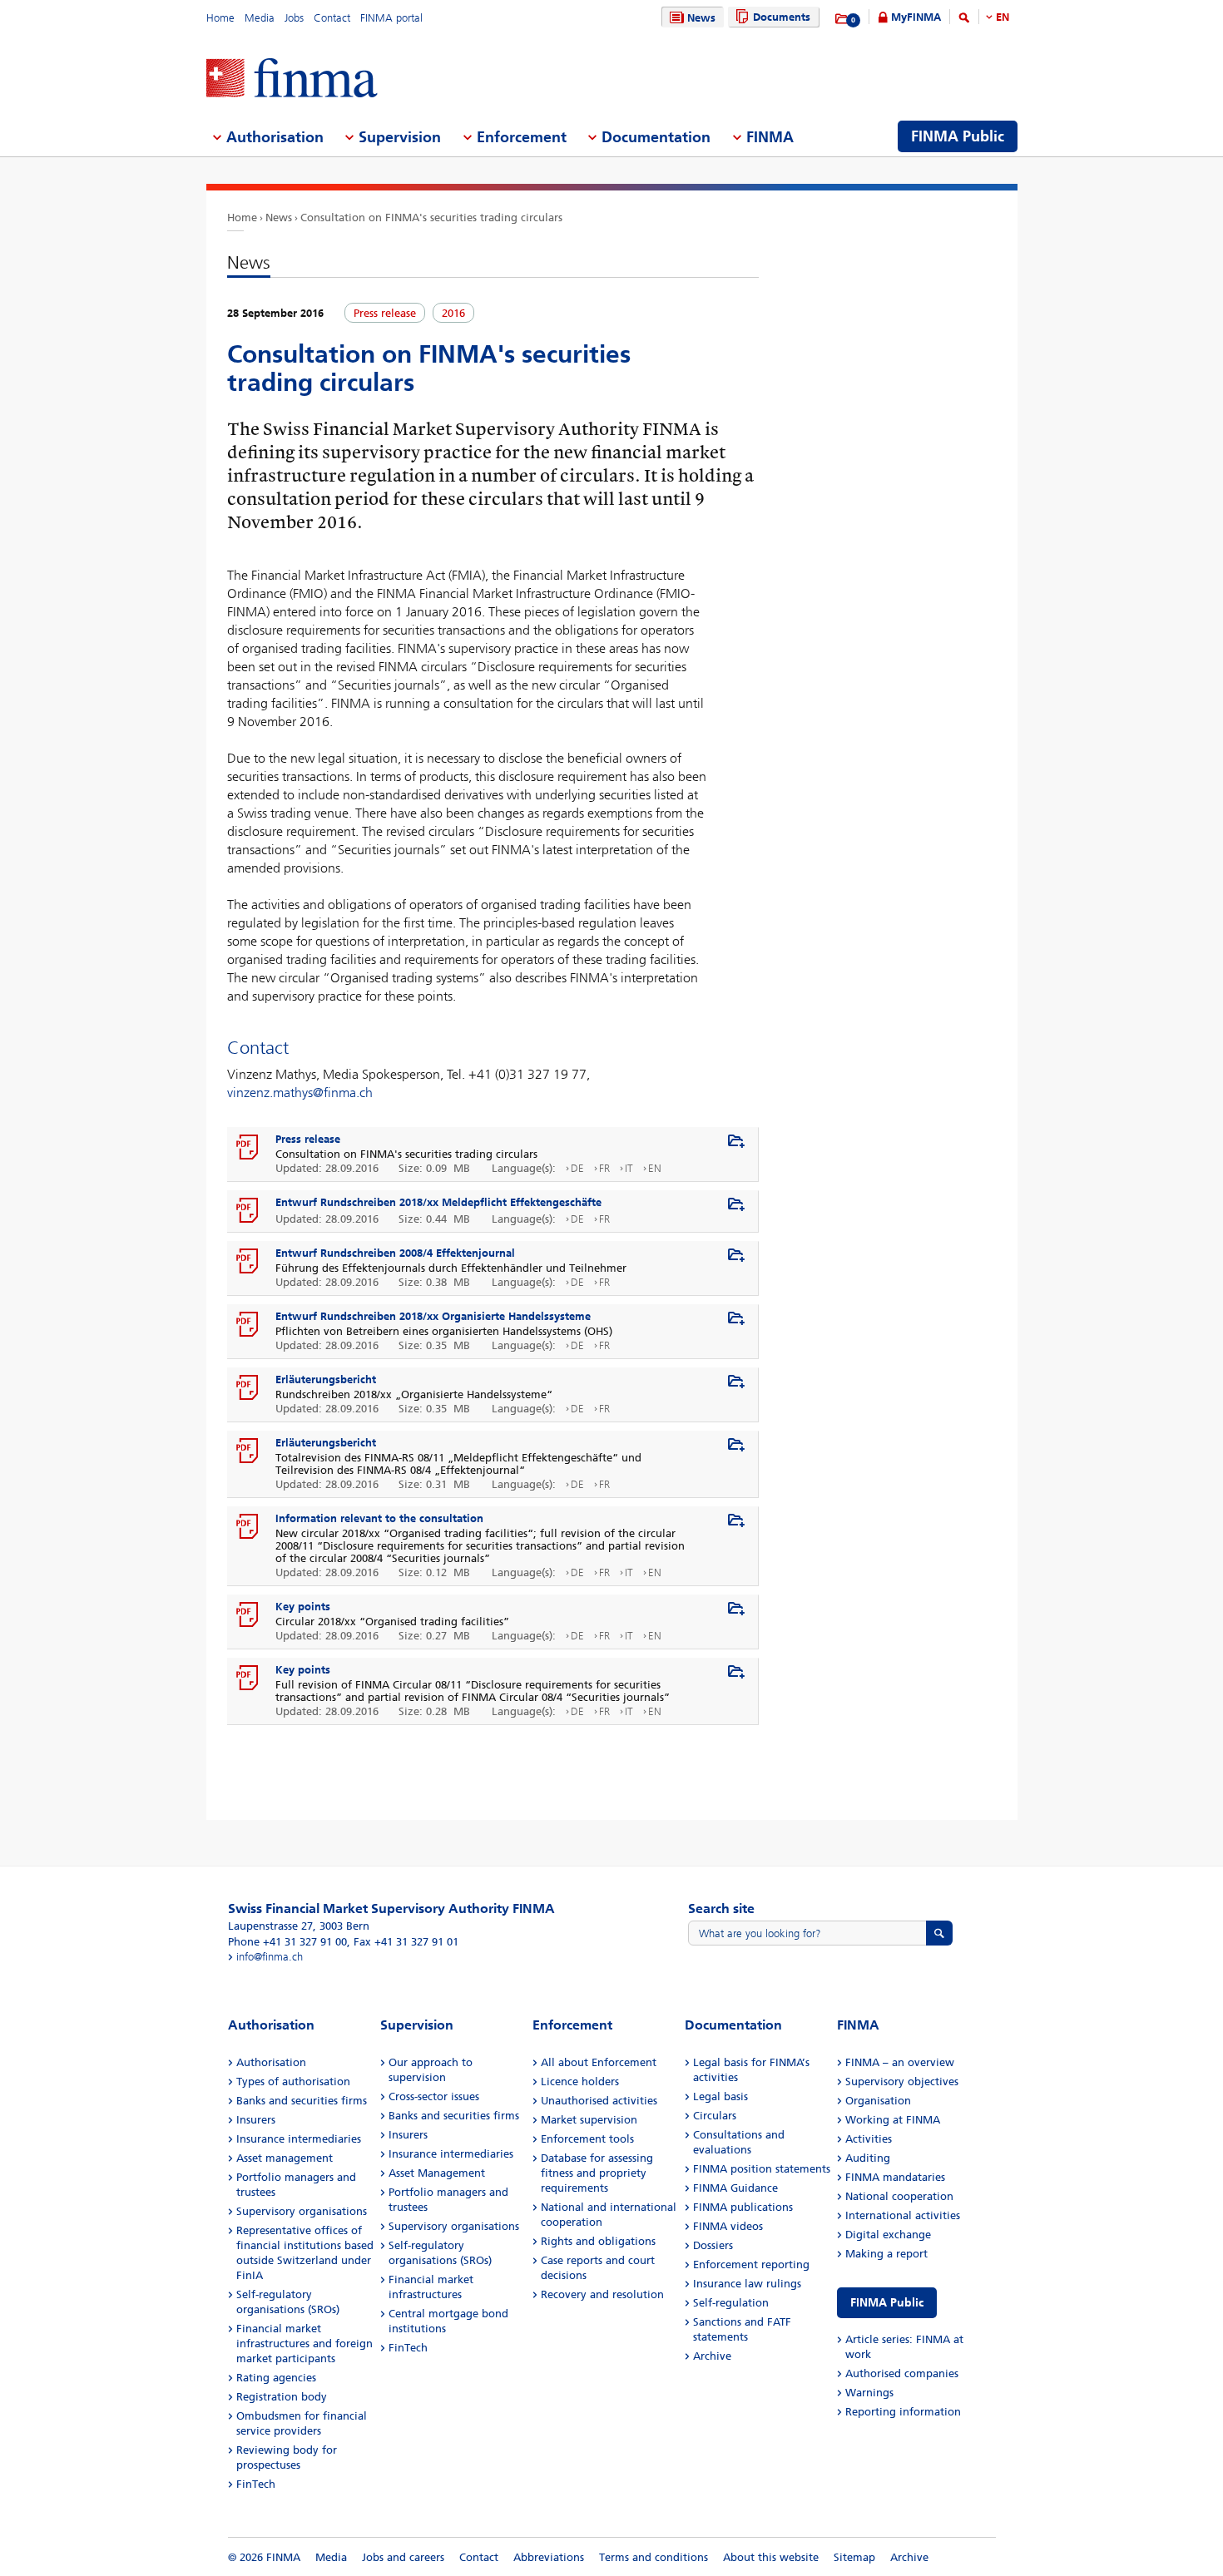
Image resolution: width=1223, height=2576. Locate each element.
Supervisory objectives (902, 2082)
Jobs (294, 18)
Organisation (878, 2101)
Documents (782, 17)
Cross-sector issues (434, 2096)
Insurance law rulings (747, 2284)
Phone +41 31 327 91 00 (287, 1942)
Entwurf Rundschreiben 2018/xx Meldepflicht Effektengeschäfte (438, 1202)
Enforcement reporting (751, 2265)
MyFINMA (916, 17)
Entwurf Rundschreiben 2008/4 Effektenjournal (395, 1253)
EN (1003, 17)
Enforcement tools (587, 2139)
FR (604, 1168)
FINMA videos (728, 2226)
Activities (869, 2139)
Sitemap (854, 2557)
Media (260, 18)
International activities (903, 2215)
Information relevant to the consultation (379, 1518)
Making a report (886, 2254)
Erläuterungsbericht (326, 1379)
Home (220, 18)
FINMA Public (887, 2303)
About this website (771, 2557)
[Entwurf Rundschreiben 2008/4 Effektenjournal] (248, 1262)
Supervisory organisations (302, 2211)
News (701, 18)
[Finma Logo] (292, 79)
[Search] (964, 20)
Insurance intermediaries (299, 2139)
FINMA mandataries (895, 2177)
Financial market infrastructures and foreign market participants (305, 2344)
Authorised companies (902, 2373)
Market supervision (589, 2120)
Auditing (868, 2158)
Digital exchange (888, 2235)
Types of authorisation (293, 2082)
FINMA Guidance (735, 2188)
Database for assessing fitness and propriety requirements (597, 2173)
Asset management (285, 2158)
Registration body (282, 2397)
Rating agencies (276, 2378)
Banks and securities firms (302, 2101)
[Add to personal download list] (736, 1142)
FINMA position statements (762, 2169)
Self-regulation (731, 2303)
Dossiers (713, 2245)
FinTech (256, 2484)
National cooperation (899, 2196)
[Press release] (248, 1148)
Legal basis (720, 2096)
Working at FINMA (893, 2120)
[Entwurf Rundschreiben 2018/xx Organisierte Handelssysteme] (248, 1325)
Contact (332, 18)
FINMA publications (743, 2207)
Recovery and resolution (602, 2294)
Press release (308, 1139)
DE (577, 1168)
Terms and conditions (654, 2557)
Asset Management (437, 2173)
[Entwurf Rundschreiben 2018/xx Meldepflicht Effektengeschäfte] (248, 1211)
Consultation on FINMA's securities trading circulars (431, 218)
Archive (712, 2356)
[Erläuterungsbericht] (248, 1388)
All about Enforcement (599, 2062)
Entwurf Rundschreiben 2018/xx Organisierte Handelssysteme (433, 1316)
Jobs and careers (403, 2557)
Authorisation (271, 2062)
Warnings (869, 2393)
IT (629, 1168)
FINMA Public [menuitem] (958, 136)
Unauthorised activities (599, 2101)
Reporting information (903, 2412)
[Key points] (248, 1615)
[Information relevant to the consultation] (248, 1527)
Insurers (256, 2120)
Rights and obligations (598, 2241)
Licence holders (580, 2082)
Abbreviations (549, 2557)
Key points (303, 1607)
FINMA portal (391, 18)
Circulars (715, 2116)
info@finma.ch (270, 1957)
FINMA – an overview (900, 2062)
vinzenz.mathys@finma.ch (300, 1093)
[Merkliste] (842, 19)
